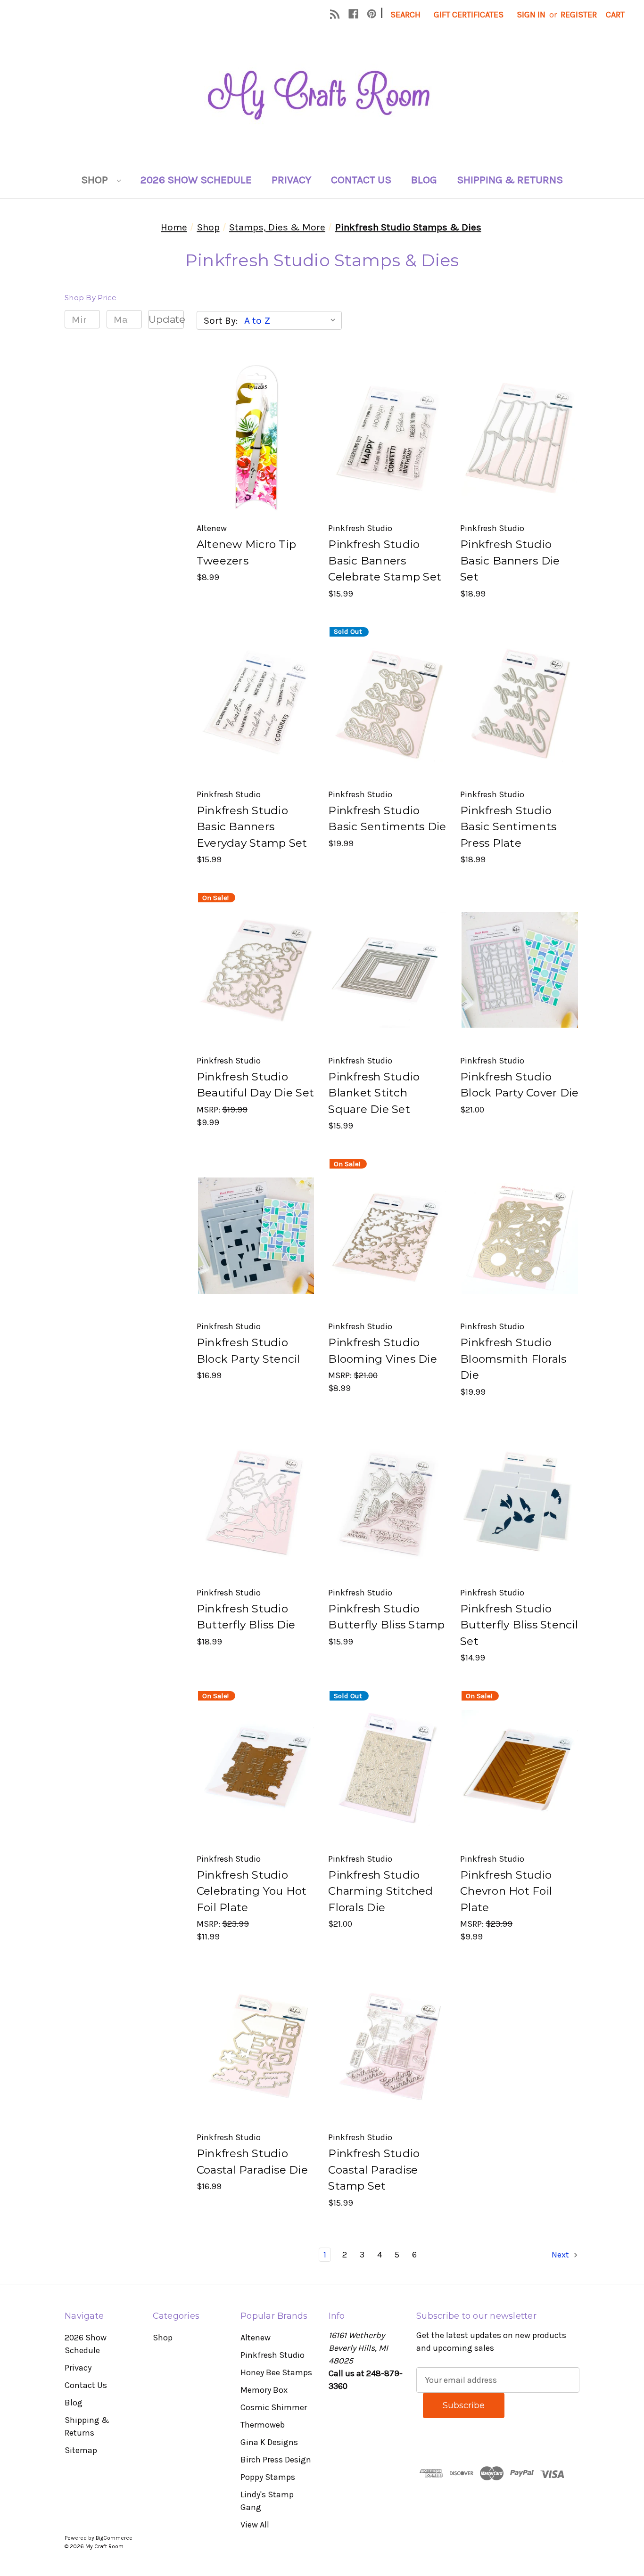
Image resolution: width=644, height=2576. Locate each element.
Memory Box (264, 2390)
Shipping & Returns (510, 180)
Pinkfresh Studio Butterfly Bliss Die (246, 1617)
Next (561, 2255)
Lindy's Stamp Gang (267, 2501)
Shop (96, 180)
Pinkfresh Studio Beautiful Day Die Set (255, 1085)
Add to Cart (256, 459)
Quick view (255, 416)
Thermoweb (263, 2425)
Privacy (291, 180)
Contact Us (361, 180)
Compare (253, 438)
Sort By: (221, 320)
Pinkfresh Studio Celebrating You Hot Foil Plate (252, 1891)
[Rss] (335, 14)
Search (405, 15)
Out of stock (388, 724)
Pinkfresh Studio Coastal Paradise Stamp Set (374, 2170)
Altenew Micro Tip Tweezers (246, 552)
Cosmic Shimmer (274, 2407)
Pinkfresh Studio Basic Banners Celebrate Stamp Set (385, 560)
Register (579, 15)
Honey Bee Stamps (276, 2372)
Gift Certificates (469, 15)
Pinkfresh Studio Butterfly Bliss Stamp (386, 1617)
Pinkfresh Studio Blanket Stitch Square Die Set (374, 1093)
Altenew (256, 2338)
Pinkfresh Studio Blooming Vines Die (383, 1351)
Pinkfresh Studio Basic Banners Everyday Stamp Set (252, 827)
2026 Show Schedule (196, 180)
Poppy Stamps (268, 2477)
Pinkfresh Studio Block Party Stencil (248, 1351)
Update (166, 319)
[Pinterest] (372, 14)
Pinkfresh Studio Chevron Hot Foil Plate (506, 1891)
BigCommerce (114, 2538)
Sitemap (81, 2450)
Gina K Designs (269, 2442)
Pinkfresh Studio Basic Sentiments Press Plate (508, 827)
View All (255, 2525)
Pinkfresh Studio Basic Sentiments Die (387, 819)
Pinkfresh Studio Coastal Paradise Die (252, 2162)
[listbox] (292, 320)
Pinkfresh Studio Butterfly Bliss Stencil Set (519, 1625)
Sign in (531, 15)
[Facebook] (353, 14)
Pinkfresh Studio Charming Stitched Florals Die (380, 1891)
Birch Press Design (276, 2460)
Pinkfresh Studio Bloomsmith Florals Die (513, 1359)
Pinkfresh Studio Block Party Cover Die (519, 1085)
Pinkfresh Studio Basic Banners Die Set (510, 560)
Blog (424, 180)
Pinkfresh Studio (272, 2355)
